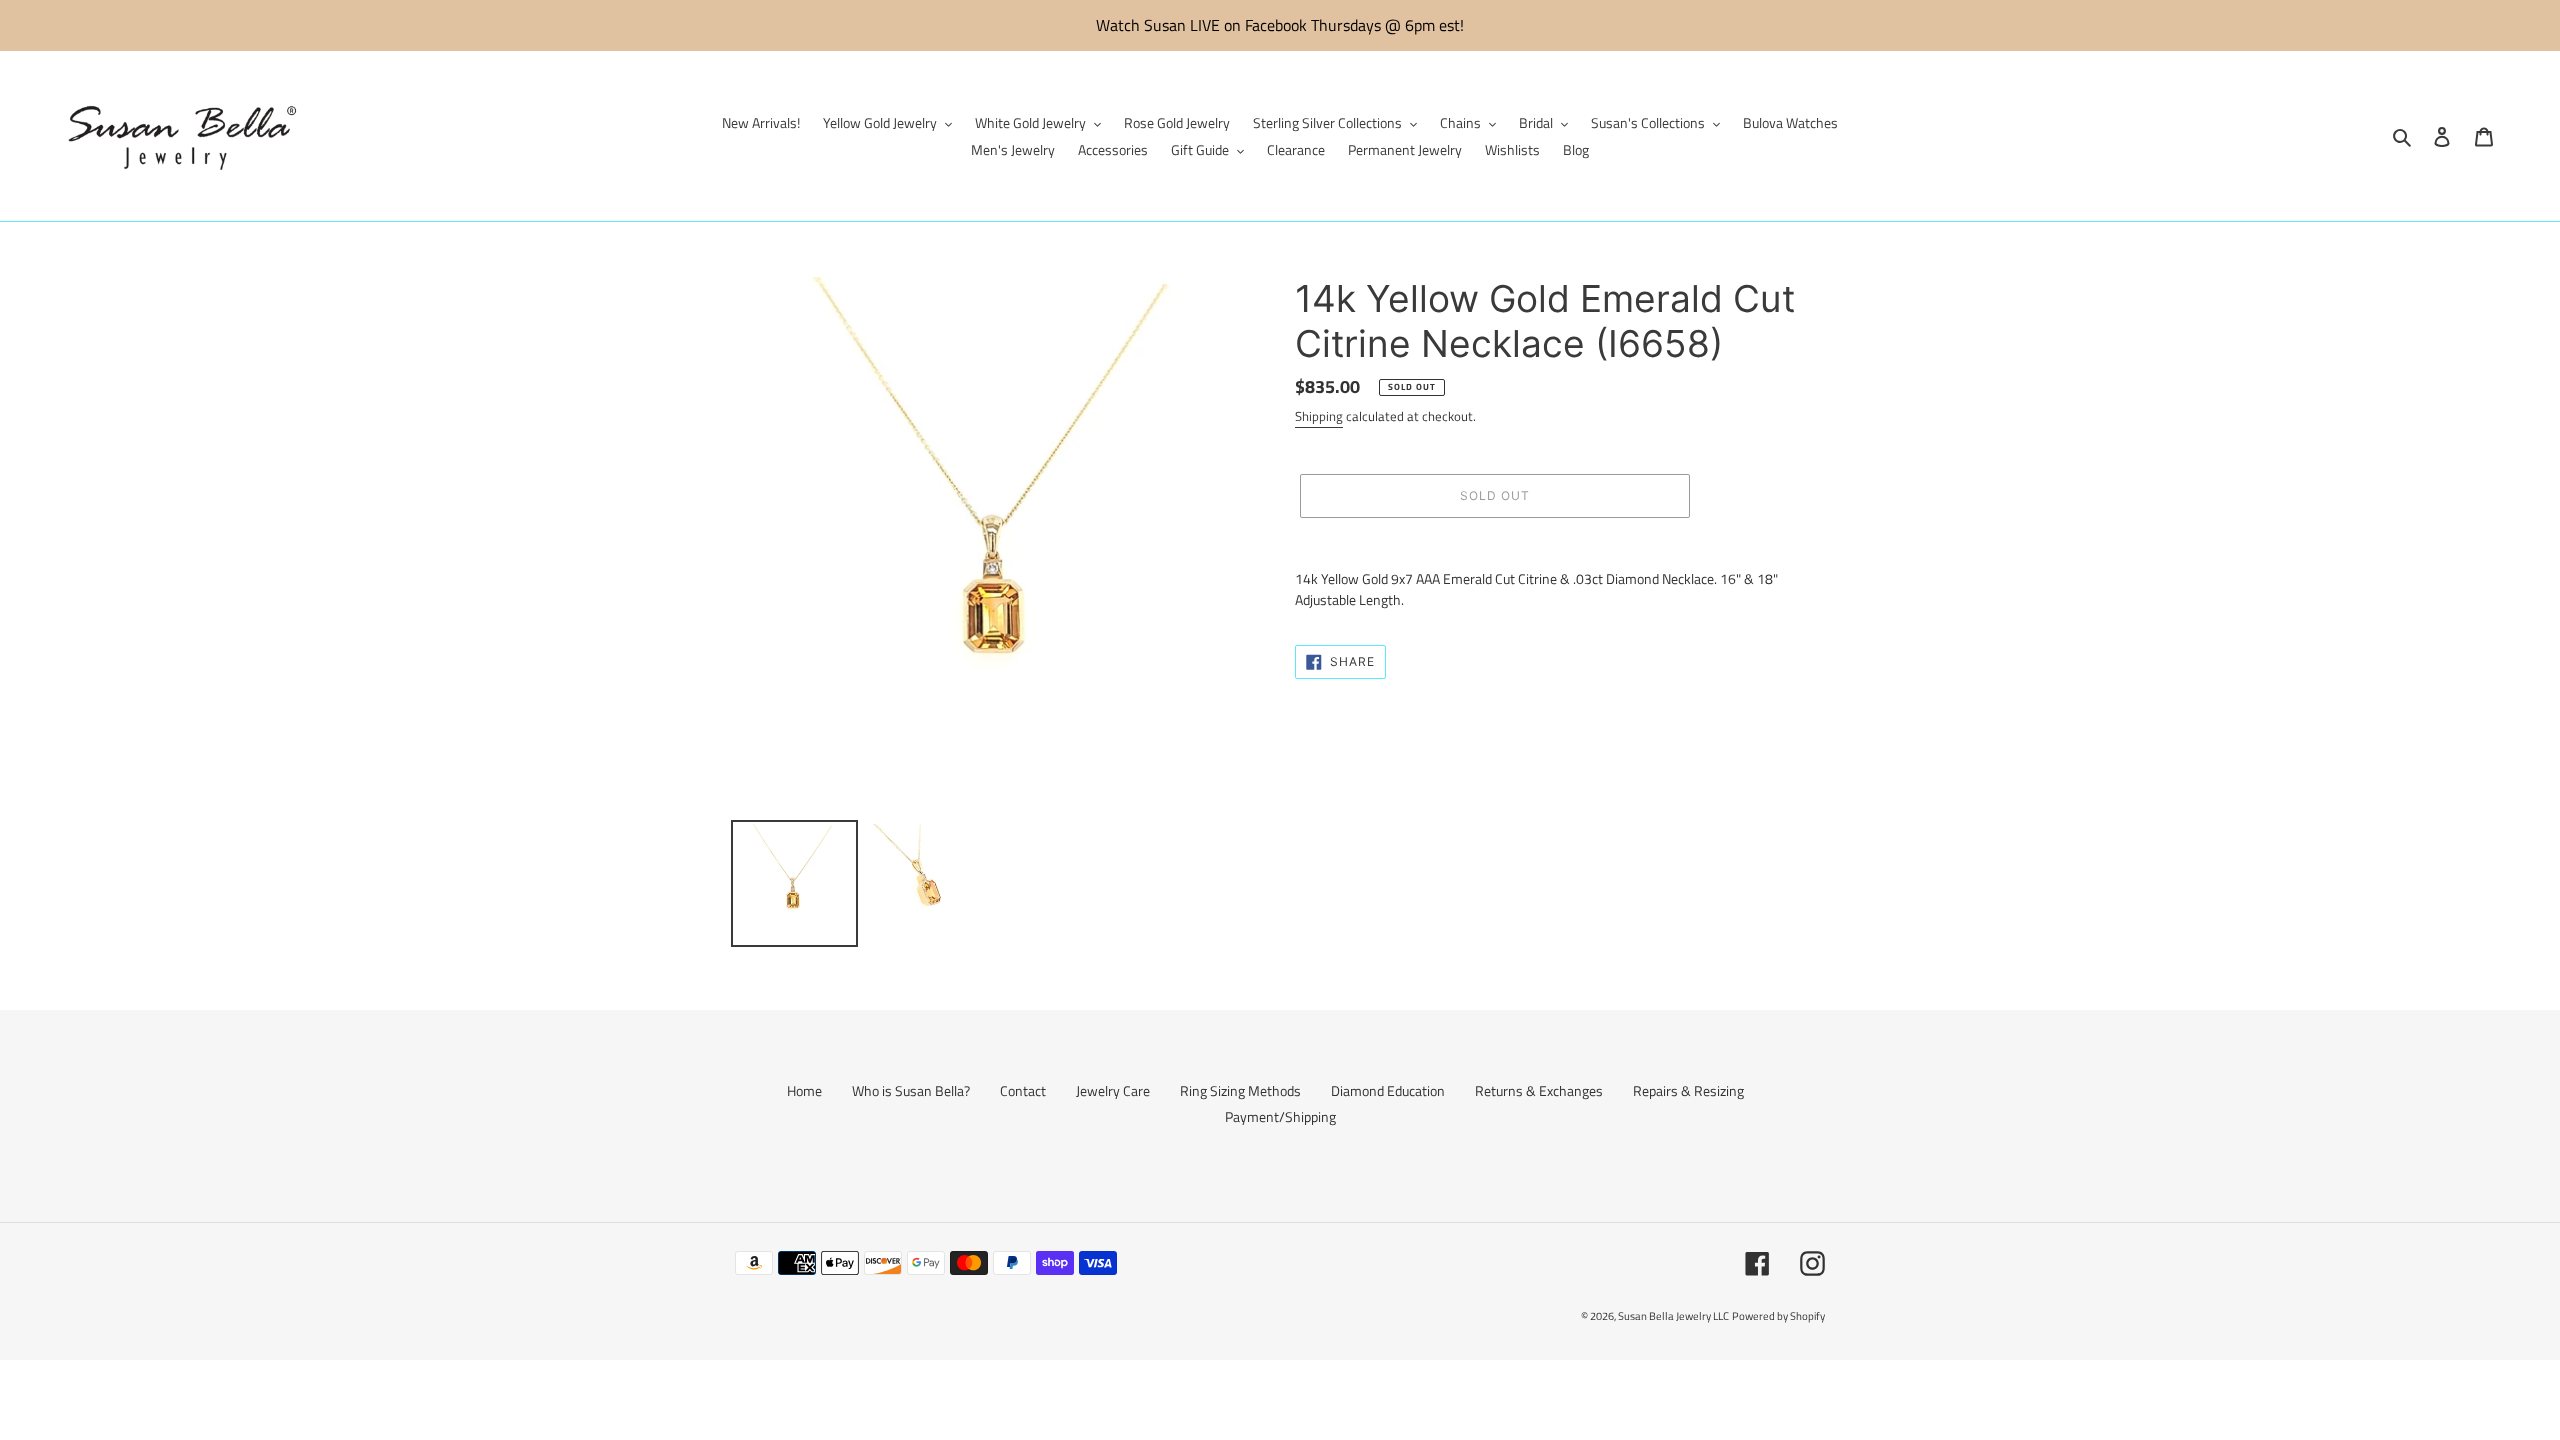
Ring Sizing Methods (1240, 1090)
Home (804, 1090)
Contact (1023, 1090)
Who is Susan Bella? (911, 1090)
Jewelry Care (1113, 1090)
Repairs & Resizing (1688, 1090)
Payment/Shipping (1280, 1116)
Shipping (1319, 416)
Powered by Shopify (1778, 1316)
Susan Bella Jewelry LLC (1673, 1316)
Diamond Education (1388, 1090)
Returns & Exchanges (1539, 1090)
